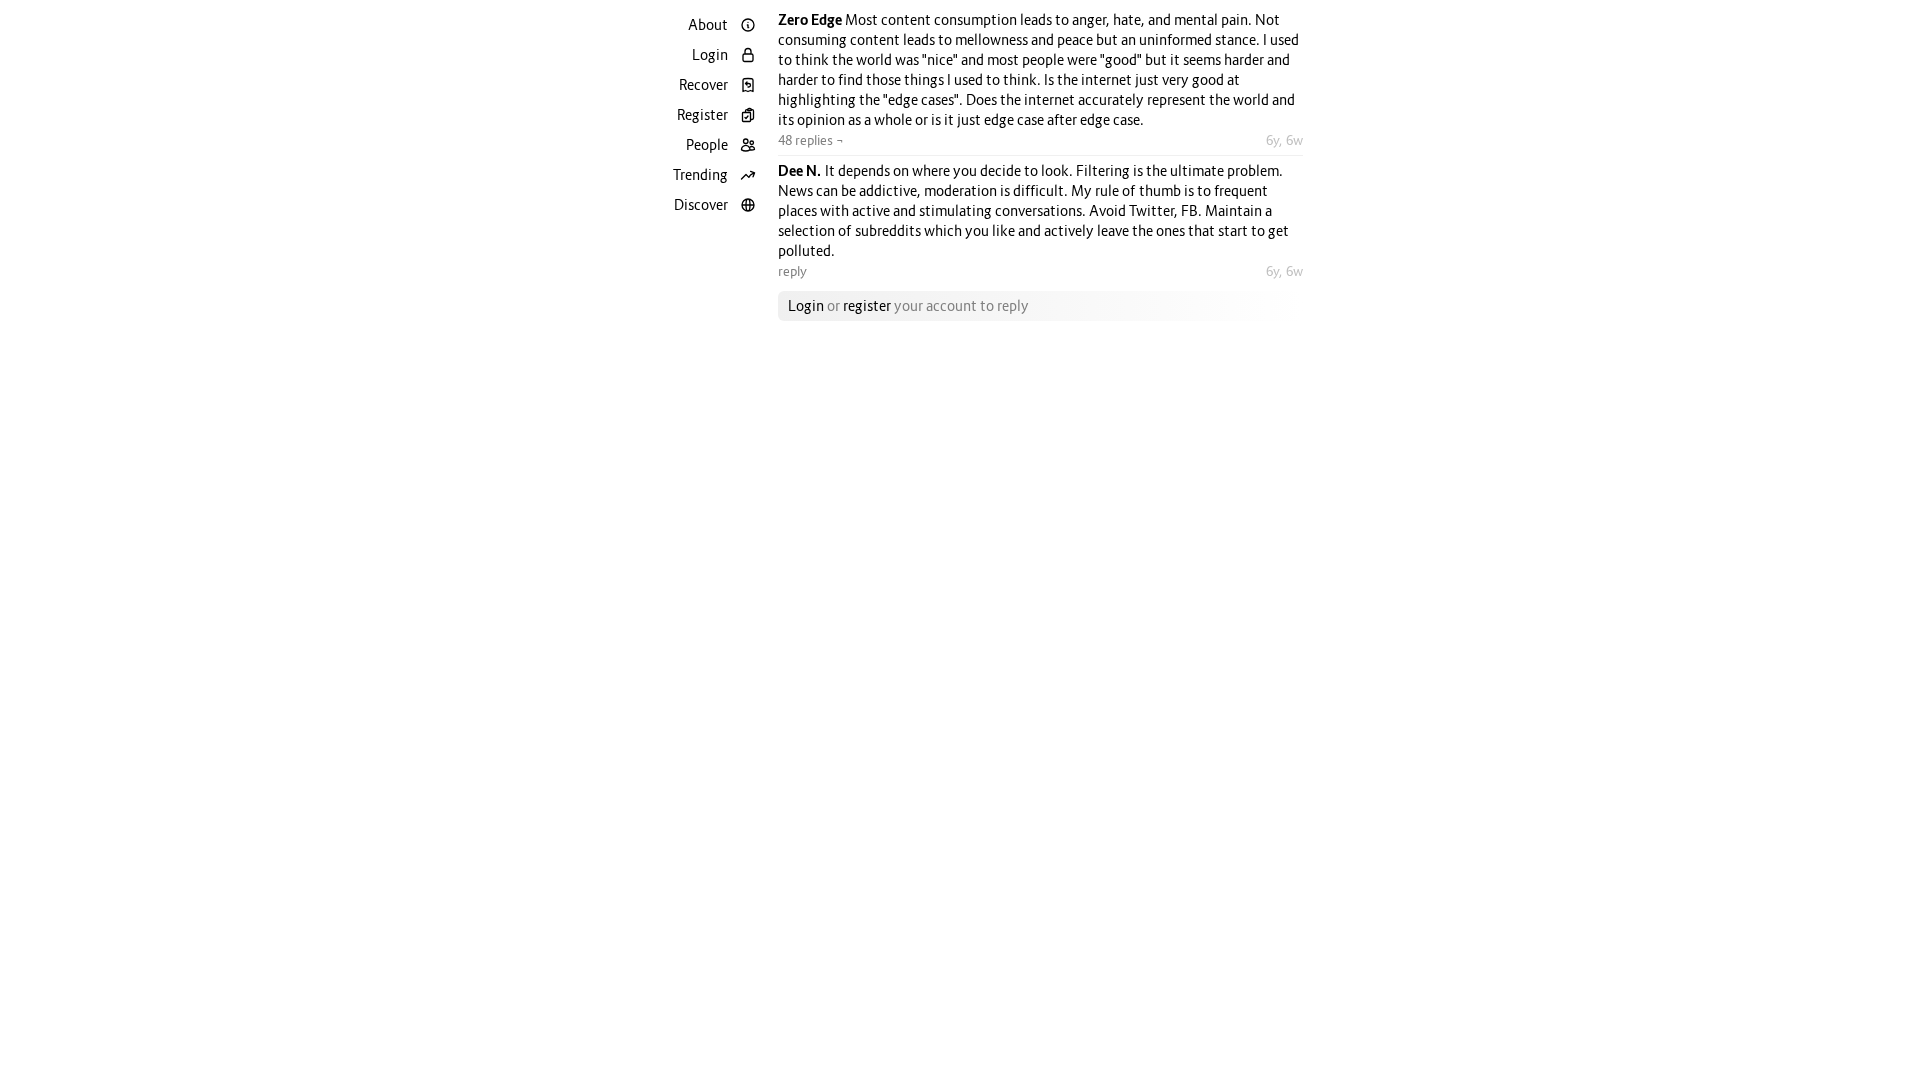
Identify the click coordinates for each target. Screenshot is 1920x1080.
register (867, 305)
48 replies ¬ (811, 140)
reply (792, 271)
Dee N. (801, 170)
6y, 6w (1284, 140)
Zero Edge (811, 19)
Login (806, 305)
